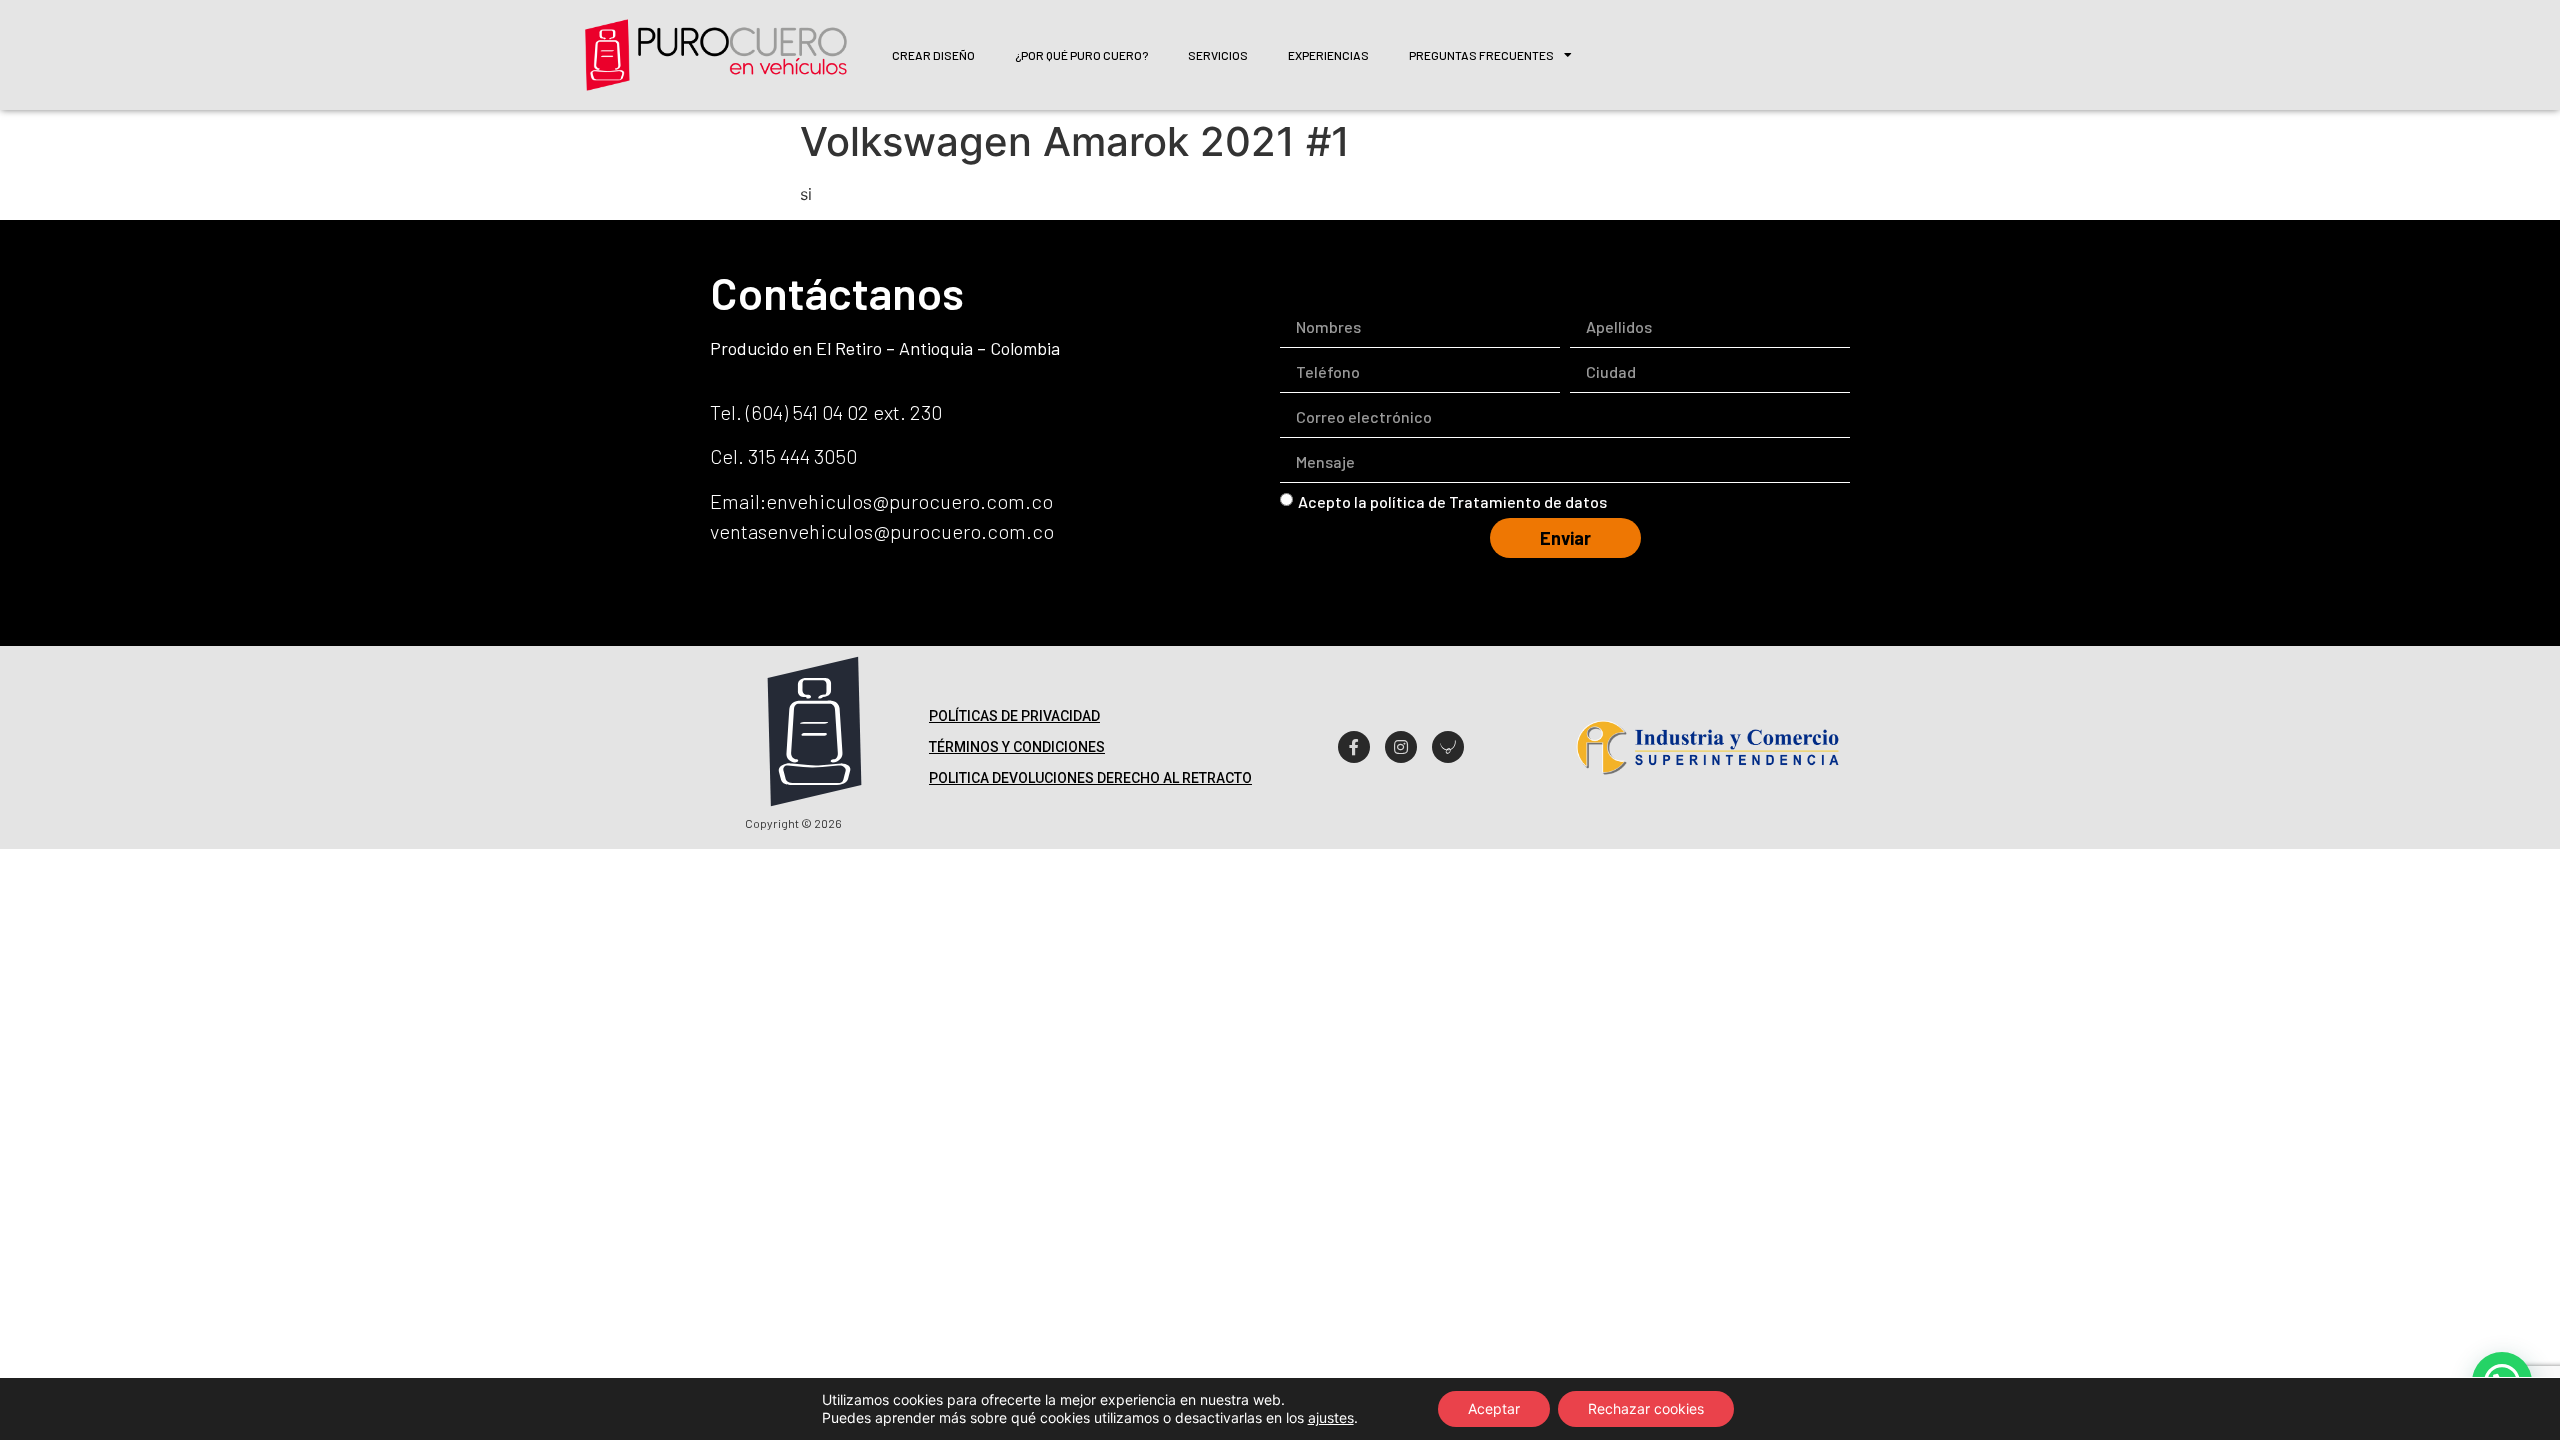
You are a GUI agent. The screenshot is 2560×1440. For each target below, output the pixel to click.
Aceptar (1494, 1408)
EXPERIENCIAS (1328, 55)
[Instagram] (1401, 747)
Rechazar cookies (1646, 1408)
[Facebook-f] (1354, 747)
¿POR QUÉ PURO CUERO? (1081, 55)
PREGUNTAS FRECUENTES (1481, 55)
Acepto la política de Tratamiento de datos (1452, 501)
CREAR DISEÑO (933, 55)
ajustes (1331, 1417)
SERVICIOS (1218, 55)
